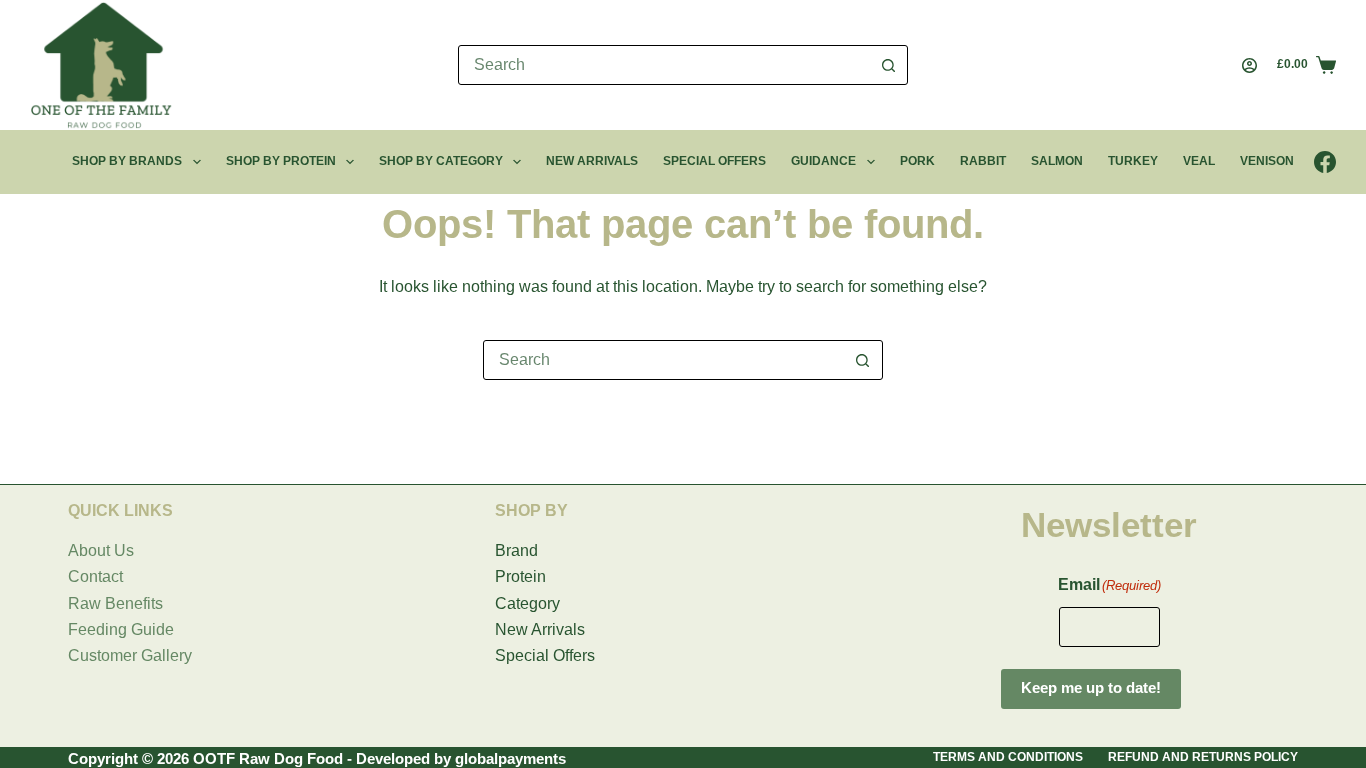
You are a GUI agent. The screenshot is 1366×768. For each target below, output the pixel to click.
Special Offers (714, 161)
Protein (520, 576)
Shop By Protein (281, 161)
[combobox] (664, 65)
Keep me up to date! (1091, 687)
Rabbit (983, 161)
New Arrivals (592, 161)
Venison (1267, 161)
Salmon (1057, 161)
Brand (516, 550)
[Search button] (888, 65)
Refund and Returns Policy (1203, 757)
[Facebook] (1325, 162)
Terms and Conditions (1008, 757)
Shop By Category (441, 161)
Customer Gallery (130, 655)
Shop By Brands (127, 161)
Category (527, 603)
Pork (917, 161)
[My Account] (1249, 65)
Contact (95, 576)
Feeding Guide (121, 629)
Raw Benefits (115, 603)
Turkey (1133, 161)
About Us (101, 550)
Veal (1199, 161)
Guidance (823, 161)
